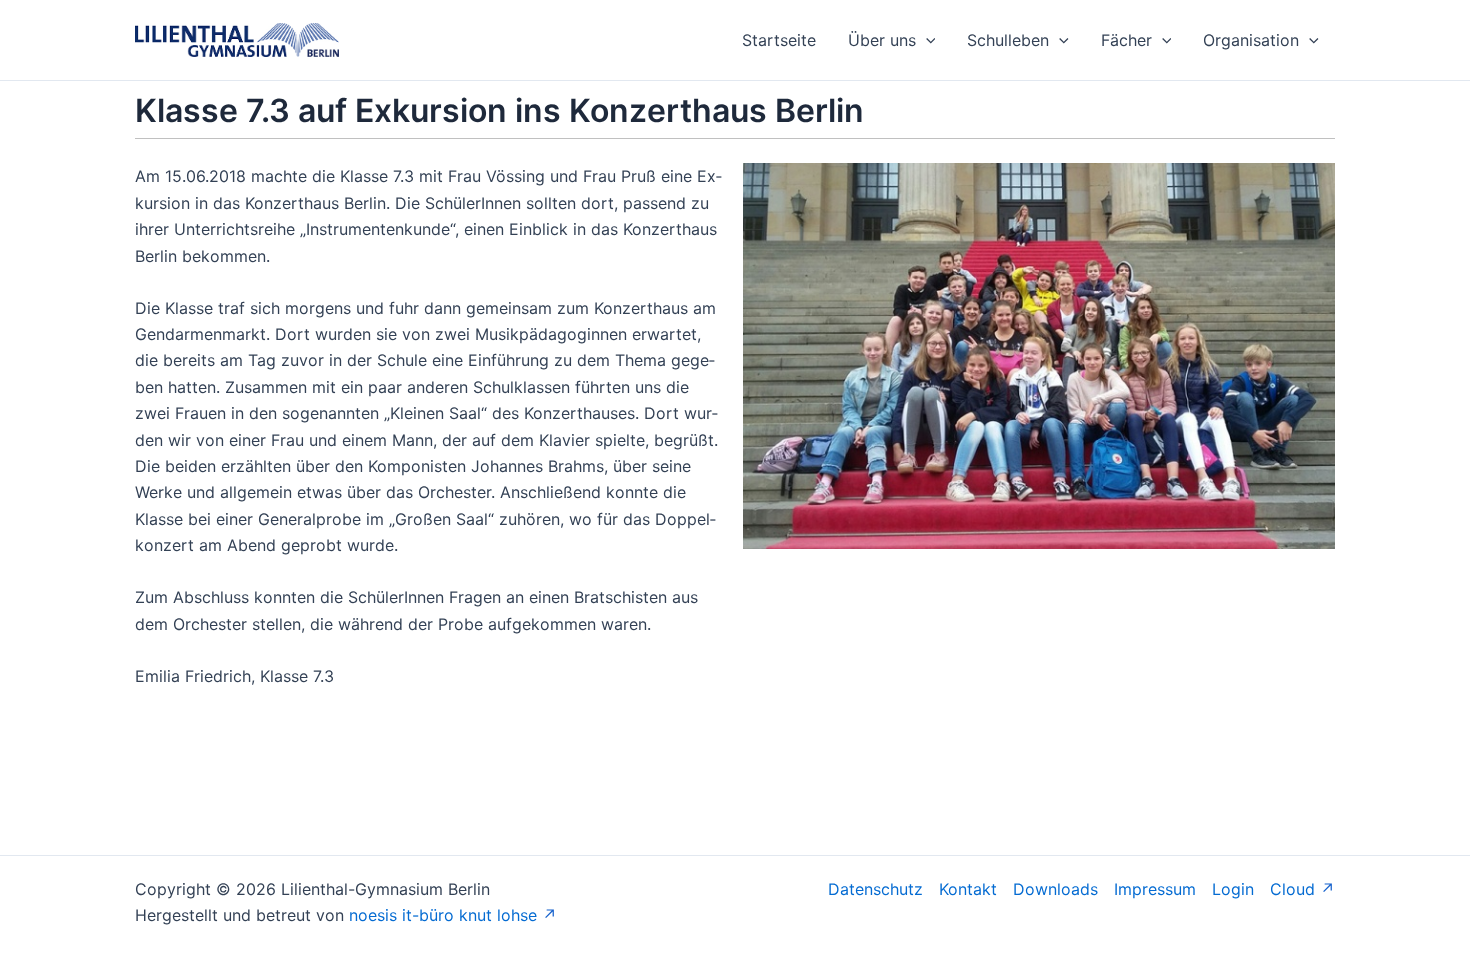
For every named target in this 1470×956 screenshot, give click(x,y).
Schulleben (1008, 40)
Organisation (1251, 40)
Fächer (1126, 40)
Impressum (1155, 889)
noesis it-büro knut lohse (443, 915)
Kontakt (968, 889)
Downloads (1055, 889)
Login (1233, 889)
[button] (926, 40)
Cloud (1292, 889)
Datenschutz (875, 889)
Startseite (779, 40)
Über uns (882, 40)
